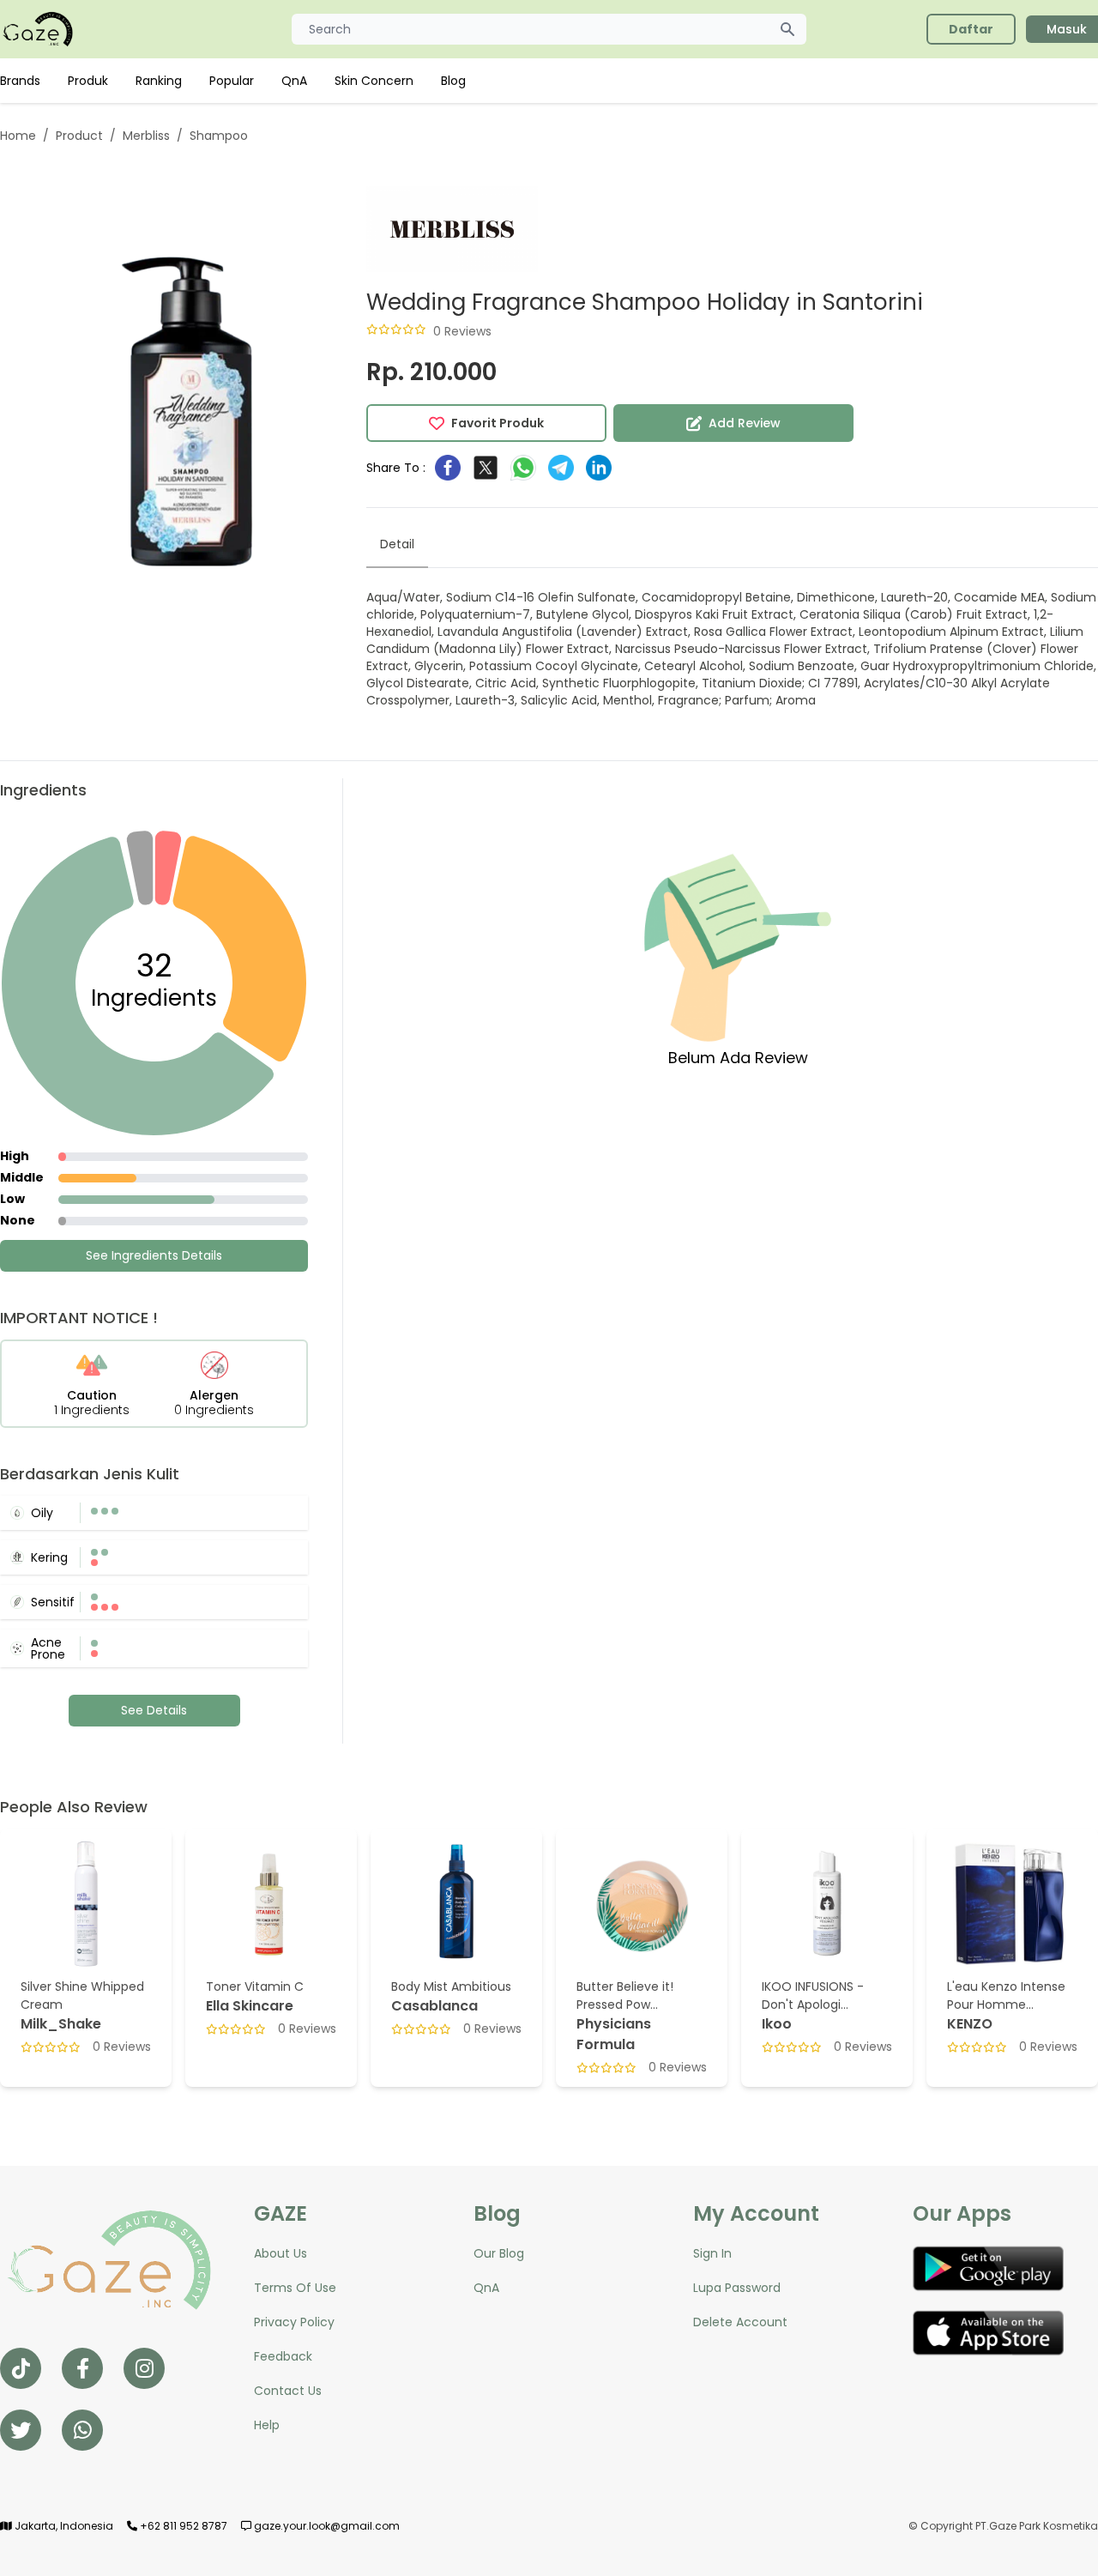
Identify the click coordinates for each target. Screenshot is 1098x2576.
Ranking (159, 81)
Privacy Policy (294, 2322)
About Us (281, 2253)
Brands (20, 81)
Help (267, 2425)
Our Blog (499, 2253)
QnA (294, 81)
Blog (453, 81)
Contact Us (288, 2391)
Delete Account (740, 2322)
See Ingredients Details (154, 1255)
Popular (232, 81)
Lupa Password (737, 2288)
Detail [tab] (397, 544)
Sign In (712, 2253)
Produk (88, 81)
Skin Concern (374, 81)
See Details (154, 1710)
